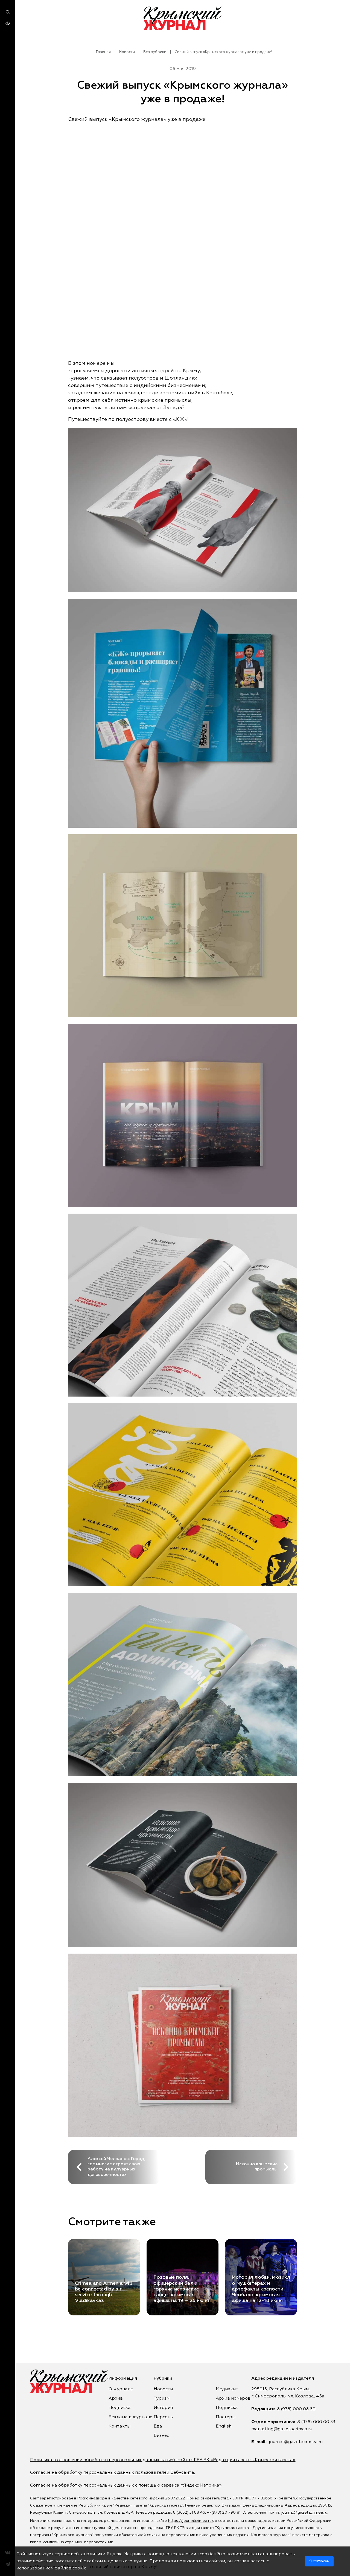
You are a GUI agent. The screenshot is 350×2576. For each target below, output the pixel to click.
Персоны (164, 2417)
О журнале (121, 2389)
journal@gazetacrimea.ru (296, 2442)
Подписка (120, 2408)
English (224, 2426)
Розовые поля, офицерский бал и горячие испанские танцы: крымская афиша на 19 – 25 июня (181, 2289)
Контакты (119, 2426)
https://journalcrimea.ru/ (191, 2521)
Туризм (162, 2399)
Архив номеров (233, 2399)
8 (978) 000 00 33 (316, 2422)
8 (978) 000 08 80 (296, 2409)
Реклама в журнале (130, 2417)
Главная (103, 52)
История (163, 2408)
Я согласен (319, 2561)
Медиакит (227, 2389)
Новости (127, 52)
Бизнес (161, 2436)
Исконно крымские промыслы (257, 2167)
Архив (116, 2399)
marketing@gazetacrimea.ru (282, 2429)
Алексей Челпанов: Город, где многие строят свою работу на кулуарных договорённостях (116, 2167)
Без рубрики (155, 52)
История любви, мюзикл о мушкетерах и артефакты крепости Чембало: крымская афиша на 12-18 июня (261, 2289)
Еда (158, 2426)
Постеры (226, 2417)
